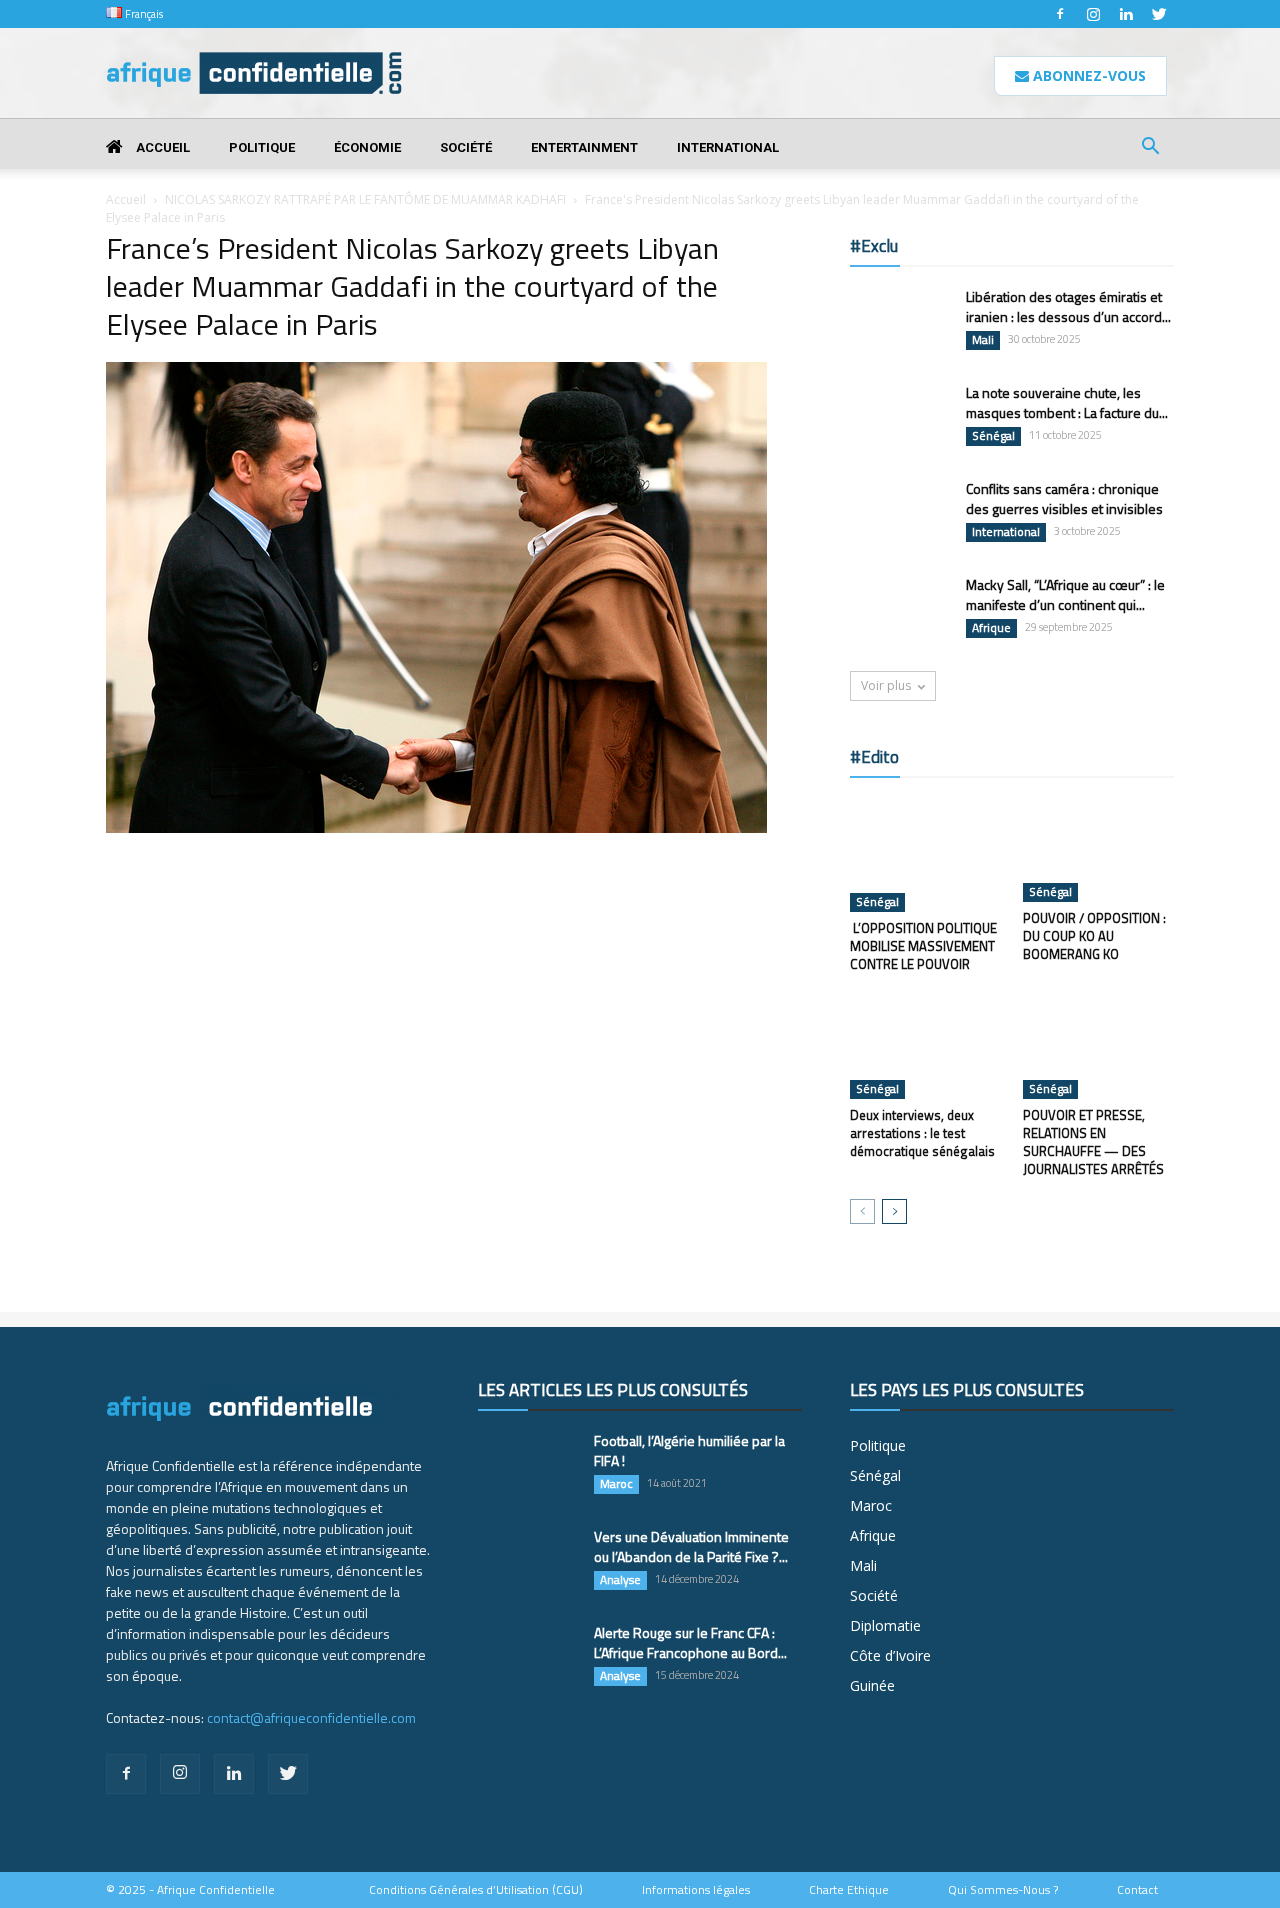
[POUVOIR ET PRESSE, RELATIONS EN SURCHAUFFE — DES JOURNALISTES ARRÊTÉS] (1099, 1047)
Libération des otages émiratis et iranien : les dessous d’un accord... (1068, 306)
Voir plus (886, 685)
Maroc (616, 1484)
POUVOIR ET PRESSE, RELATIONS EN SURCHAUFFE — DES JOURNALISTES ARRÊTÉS (1093, 1142)
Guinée (872, 1685)
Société (466, 147)
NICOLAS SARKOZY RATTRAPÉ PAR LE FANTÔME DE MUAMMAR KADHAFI (365, 199)
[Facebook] (1060, 14)
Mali (983, 340)
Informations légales (696, 1890)
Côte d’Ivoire (890, 1655)
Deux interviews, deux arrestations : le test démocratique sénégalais (922, 1133)
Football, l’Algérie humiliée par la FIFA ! (689, 1450)
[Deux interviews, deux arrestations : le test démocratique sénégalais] (926, 1047)
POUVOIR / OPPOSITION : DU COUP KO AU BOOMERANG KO (1094, 936)
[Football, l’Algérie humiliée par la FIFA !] (528, 1466)
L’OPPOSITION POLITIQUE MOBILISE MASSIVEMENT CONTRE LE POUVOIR (923, 946)
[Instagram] (1093, 14)
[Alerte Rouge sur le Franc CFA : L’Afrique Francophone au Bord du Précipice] (528, 1658)
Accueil (161, 147)
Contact (1137, 1890)
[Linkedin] (1126, 14)
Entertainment (584, 147)
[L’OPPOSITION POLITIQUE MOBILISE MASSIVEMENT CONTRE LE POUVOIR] (926, 855)
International (728, 147)
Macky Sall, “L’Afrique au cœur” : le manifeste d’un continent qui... (1065, 594)
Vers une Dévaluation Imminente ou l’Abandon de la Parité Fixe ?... (691, 1546)
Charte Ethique (849, 1890)
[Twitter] (1159, 14)
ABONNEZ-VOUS (1087, 75)
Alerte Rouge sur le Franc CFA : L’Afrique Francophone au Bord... (690, 1642)
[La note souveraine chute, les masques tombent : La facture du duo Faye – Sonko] (900, 417)
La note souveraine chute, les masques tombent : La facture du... (1067, 402)
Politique (262, 147)
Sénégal (993, 436)
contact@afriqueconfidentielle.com (311, 1717)
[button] (1150, 148)
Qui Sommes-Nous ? (1003, 1890)
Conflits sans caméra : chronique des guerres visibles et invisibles (1064, 498)
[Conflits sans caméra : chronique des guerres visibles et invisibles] (900, 514)
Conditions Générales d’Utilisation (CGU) (476, 1890)
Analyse (620, 1580)
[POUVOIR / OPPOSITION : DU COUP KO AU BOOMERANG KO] (1099, 850)
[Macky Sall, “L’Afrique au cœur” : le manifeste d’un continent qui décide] (900, 610)
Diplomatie (885, 1625)
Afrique (991, 628)
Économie (367, 147)
